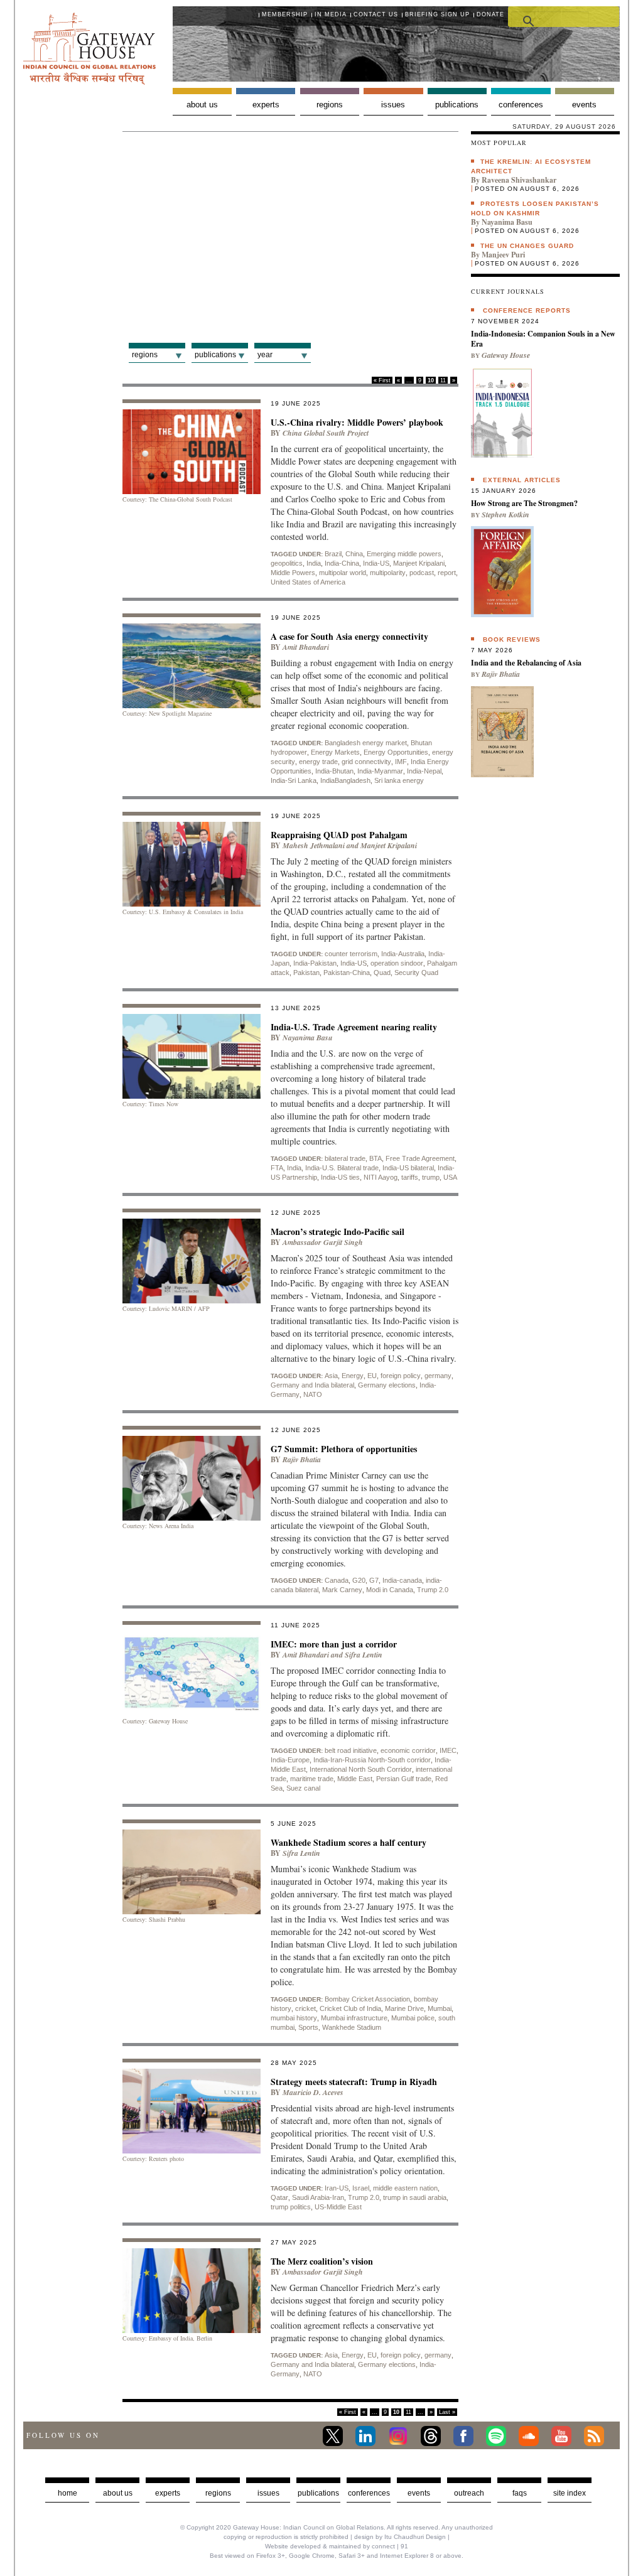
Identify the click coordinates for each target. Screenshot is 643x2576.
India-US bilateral (408, 1168)
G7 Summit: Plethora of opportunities (344, 1449)
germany (438, 1376)
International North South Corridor (361, 1769)
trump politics (291, 2207)
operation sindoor (397, 963)
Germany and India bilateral (312, 1385)
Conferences (521, 105)
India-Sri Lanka (294, 780)
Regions (330, 105)
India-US (376, 563)
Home (68, 2493)
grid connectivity (366, 762)
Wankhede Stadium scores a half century (349, 1842)
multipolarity (388, 573)
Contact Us (376, 14)
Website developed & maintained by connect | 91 (337, 2546)
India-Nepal (424, 771)
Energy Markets (335, 752)
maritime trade (312, 1779)
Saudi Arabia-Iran (318, 2197)
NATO (313, 1394)
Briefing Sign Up (437, 14)
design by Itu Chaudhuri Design (400, 2537)
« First (382, 380)
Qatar (279, 2197)
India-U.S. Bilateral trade (342, 1168)
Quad (382, 973)
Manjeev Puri (503, 255)
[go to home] (89, 81)
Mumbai (440, 2008)
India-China (342, 563)
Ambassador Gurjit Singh (323, 1242)
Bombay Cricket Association (367, 1999)
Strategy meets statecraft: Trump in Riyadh (354, 2082)
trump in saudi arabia (415, 2197)
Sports (308, 2027)
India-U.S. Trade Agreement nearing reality (354, 1027)
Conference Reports (527, 310)
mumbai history (294, 2018)
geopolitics (287, 563)
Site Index (570, 2493)
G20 (359, 1580)
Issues (393, 105)
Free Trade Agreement (420, 1158)
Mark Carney (342, 1590)
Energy (353, 1376)
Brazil (333, 554)
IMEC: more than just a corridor (334, 1644)
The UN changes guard (527, 246)
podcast (422, 573)
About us (202, 105)
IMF (401, 762)
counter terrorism (351, 954)
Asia (331, 1376)
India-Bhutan (334, 771)
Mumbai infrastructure (354, 2018)
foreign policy (401, 1376)
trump (431, 1177)
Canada (337, 1580)
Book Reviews (512, 639)
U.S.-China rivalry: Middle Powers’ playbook (357, 422)
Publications (457, 105)
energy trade (318, 762)
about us (118, 2493)
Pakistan (306, 973)
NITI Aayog (381, 1177)
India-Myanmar (380, 771)
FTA (277, 1168)
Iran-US (337, 2188)
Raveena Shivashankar (519, 180)
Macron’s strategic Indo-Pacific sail (338, 1231)
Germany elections (387, 1385)
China (354, 554)
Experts (266, 105)
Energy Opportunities (396, 752)
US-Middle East (338, 2207)
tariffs (410, 1177)
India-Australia (403, 954)
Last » (447, 2412)
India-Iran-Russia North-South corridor (372, 1760)
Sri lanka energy (399, 780)
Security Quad (416, 973)
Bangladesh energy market (366, 743)
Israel (361, 2188)
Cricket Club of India (350, 2008)
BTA (376, 1158)
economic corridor (408, 1750)
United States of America (308, 582)
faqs (520, 2493)
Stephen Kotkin (505, 515)
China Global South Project (326, 433)
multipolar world (343, 573)
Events (584, 105)
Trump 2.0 (433, 1590)
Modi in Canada (390, 1590)
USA (450, 1177)
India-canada (402, 1580)
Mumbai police (413, 2018)
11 (443, 380)
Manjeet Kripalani (419, 563)
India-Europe (290, 1760)
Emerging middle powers (404, 554)
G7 (374, 1580)
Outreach (469, 2493)
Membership (285, 14)
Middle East (355, 1779)
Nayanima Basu (308, 1037)
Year (265, 355)
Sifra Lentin (364, 1655)
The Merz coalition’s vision (322, 2261)
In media (331, 14)
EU (372, 1376)
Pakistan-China (347, 973)
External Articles (522, 480)
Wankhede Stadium (352, 2027)
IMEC (448, 1750)
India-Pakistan (315, 963)
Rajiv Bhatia (302, 1459)
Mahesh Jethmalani (314, 845)
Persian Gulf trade (404, 1779)
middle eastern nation (405, 2188)
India (314, 563)
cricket (305, 2008)
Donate (490, 14)
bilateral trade (345, 1158)
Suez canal (303, 1788)
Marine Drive (404, 2008)
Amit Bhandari (306, 647)
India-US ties (340, 1177)
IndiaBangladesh (345, 780)
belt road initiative (351, 1750)
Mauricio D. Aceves (313, 2092)
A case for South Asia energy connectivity (349, 636)
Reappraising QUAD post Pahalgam (339, 835)
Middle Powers (293, 573)
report (447, 573)
